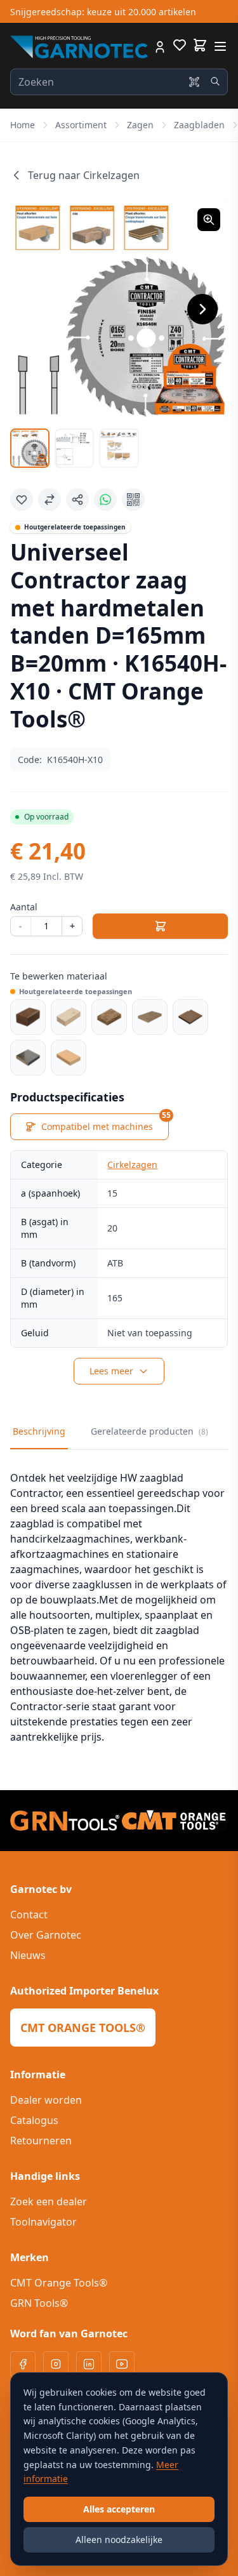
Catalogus (34, 2120)
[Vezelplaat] (190, 1017)
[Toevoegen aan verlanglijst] (22, 500)
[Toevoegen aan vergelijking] (50, 500)
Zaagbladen (199, 125)
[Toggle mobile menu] (220, 46)
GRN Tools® (39, 2303)
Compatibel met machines (105, 1123)
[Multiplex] (150, 1017)
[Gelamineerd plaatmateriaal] (28, 1058)
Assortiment (81, 125)
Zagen (140, 125)
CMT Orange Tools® (59, 2283)
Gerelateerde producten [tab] (149, 1431)
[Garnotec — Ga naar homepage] (79, 47)
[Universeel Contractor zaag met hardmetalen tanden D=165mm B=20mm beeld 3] (119, 448)
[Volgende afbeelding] (202, 309)
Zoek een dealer (49, 2201)
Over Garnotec (46, 1935)
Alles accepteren (119, 2509)
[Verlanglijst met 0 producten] (180, 47)
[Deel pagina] (77, 500)
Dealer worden (46, 2100)
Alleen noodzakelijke (119, 2539)
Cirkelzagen (132, 1165)
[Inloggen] (160, 47)
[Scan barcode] (194, 82)
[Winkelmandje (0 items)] (200, 45)
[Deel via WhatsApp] (105, 500)
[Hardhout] (28, 1017)
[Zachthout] (69, 1017)
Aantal (24, 907)
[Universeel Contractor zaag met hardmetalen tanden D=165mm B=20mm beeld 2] (74, 448)
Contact (29, 1915)
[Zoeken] (215, 81)
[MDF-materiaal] (69, 1058)
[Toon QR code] (133, 500)
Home (23, 125)
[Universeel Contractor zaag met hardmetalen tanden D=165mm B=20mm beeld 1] (30, 448)
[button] (119, 309)
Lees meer (111, 1371)
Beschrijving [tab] (39, 1431)
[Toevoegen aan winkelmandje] (160, 926)
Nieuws (28, 1955)
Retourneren (41, 2141)
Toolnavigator (43, 2222)
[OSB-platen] (109, 1017)
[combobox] (119, 82)
